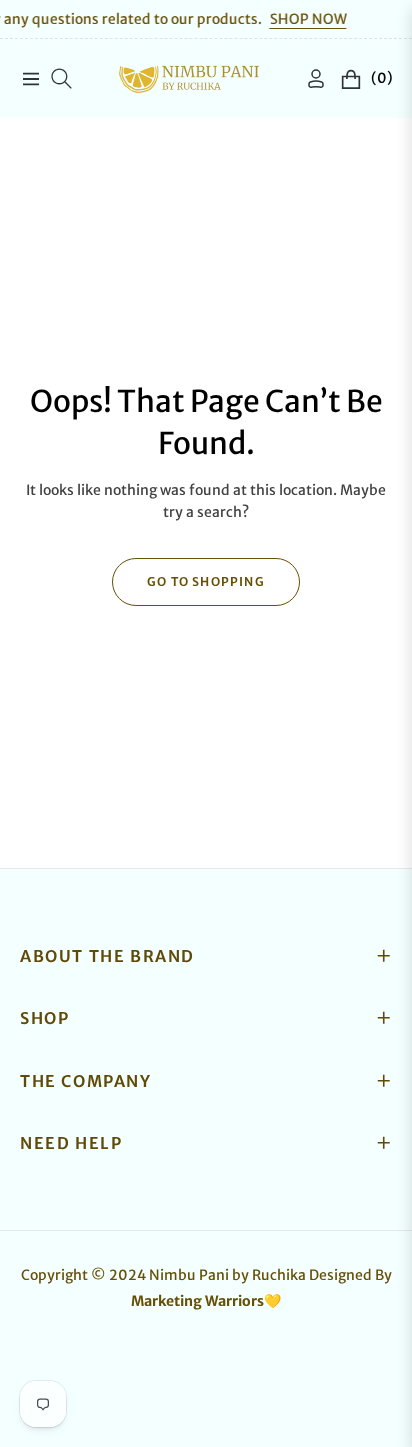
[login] (308, 78)
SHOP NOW (294, 19)
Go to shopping (206, 581)
